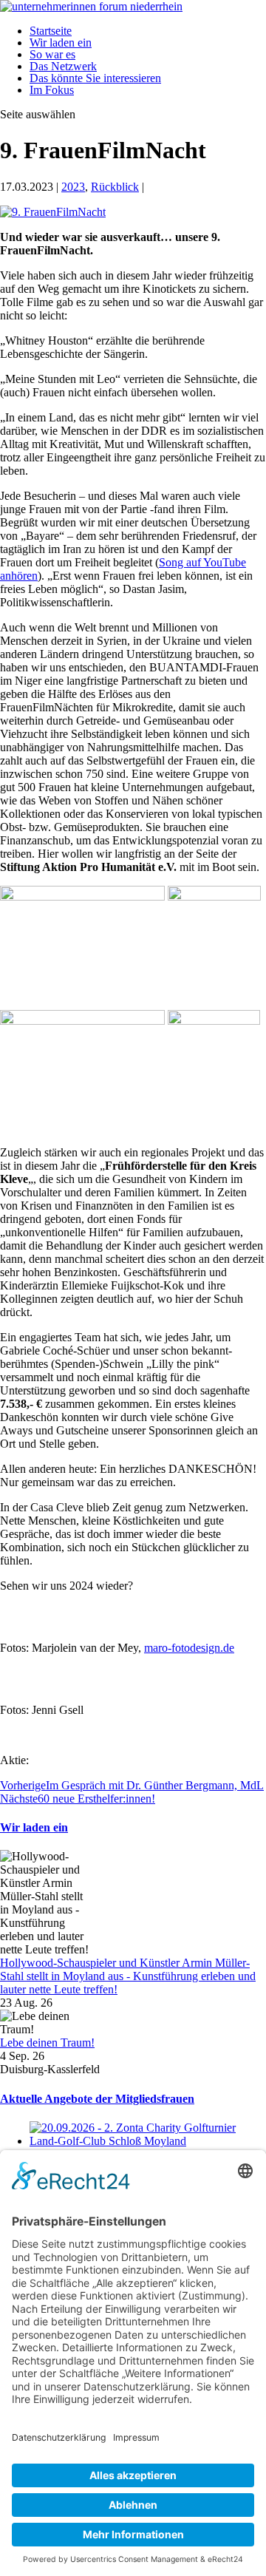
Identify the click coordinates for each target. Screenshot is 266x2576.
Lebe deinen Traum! (47, 2043)
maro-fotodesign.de (189, 1648)
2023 (73, 187)
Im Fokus (52, 90)
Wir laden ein (61, 43)
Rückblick (115, 187)
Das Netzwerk (63, 66)
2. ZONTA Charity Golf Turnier (105, 2154)
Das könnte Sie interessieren (95, 78)
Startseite (51, 31)
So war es (52, 54)
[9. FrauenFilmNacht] (53, 212)
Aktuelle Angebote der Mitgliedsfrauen (97, 2099)
